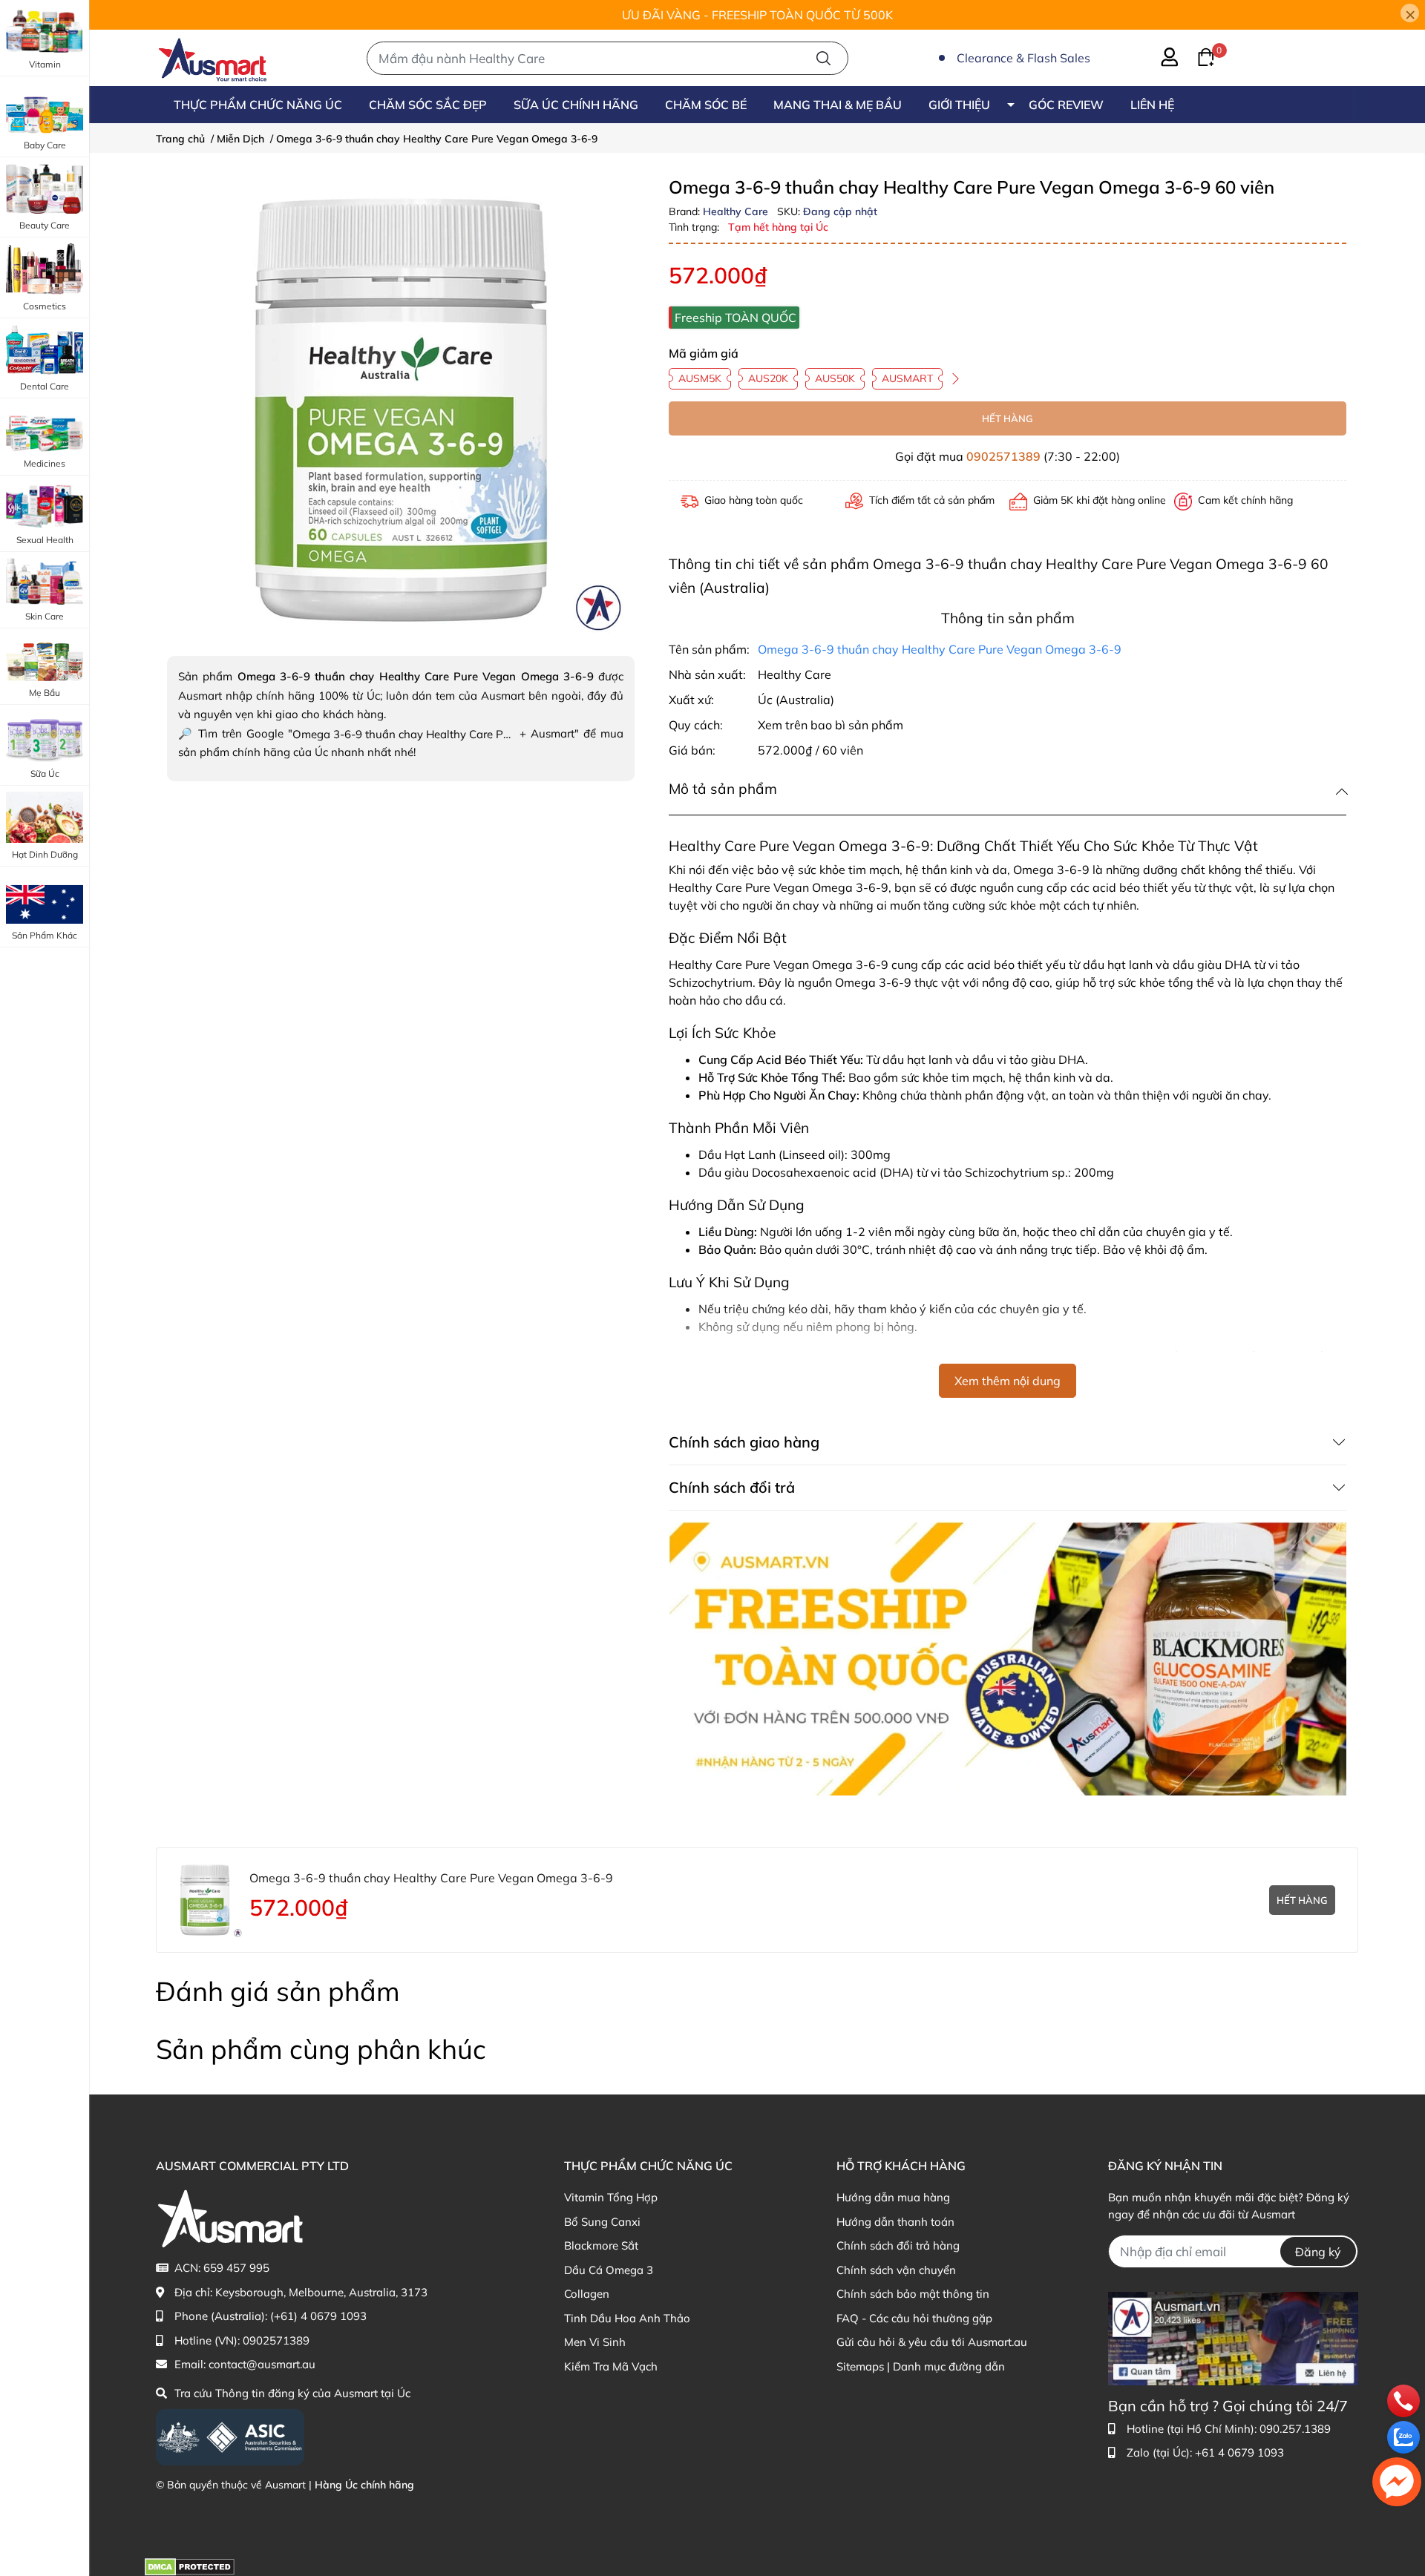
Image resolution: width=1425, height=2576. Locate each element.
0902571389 (1003, 456)
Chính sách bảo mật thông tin (913, 2294)
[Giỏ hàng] (1197, 56)
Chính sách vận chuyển (896, 2270)
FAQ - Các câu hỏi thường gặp (914, 2318)
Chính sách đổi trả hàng (898, 2245)
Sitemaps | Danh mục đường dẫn (921, 2366)
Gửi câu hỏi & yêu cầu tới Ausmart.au (932, 2342)
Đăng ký (1318, 2252)
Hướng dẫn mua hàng (893, 2197)
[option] (401, 410)
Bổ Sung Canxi (602, 2222)
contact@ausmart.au (262, 2364)
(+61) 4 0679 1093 (318, 2316)
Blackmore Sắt (601, 2245)
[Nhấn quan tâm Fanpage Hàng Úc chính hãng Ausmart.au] (1233, 2337)
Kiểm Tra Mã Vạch (611, 2366)
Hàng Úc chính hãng (364, 2485)
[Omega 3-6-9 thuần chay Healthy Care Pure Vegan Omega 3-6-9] (401, 410)
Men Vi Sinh (595, 2342)
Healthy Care (737, 211)
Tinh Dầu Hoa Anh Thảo (627, 2318)
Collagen (587, 2294)
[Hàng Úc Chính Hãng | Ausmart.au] (213, 58)
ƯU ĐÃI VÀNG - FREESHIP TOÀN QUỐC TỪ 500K (757, 15)
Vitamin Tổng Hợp (611, 2197)
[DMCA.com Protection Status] (190, 2566)
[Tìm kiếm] (823, 58)
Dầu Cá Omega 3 (609, 2270)
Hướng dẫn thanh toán (895, 2222)
